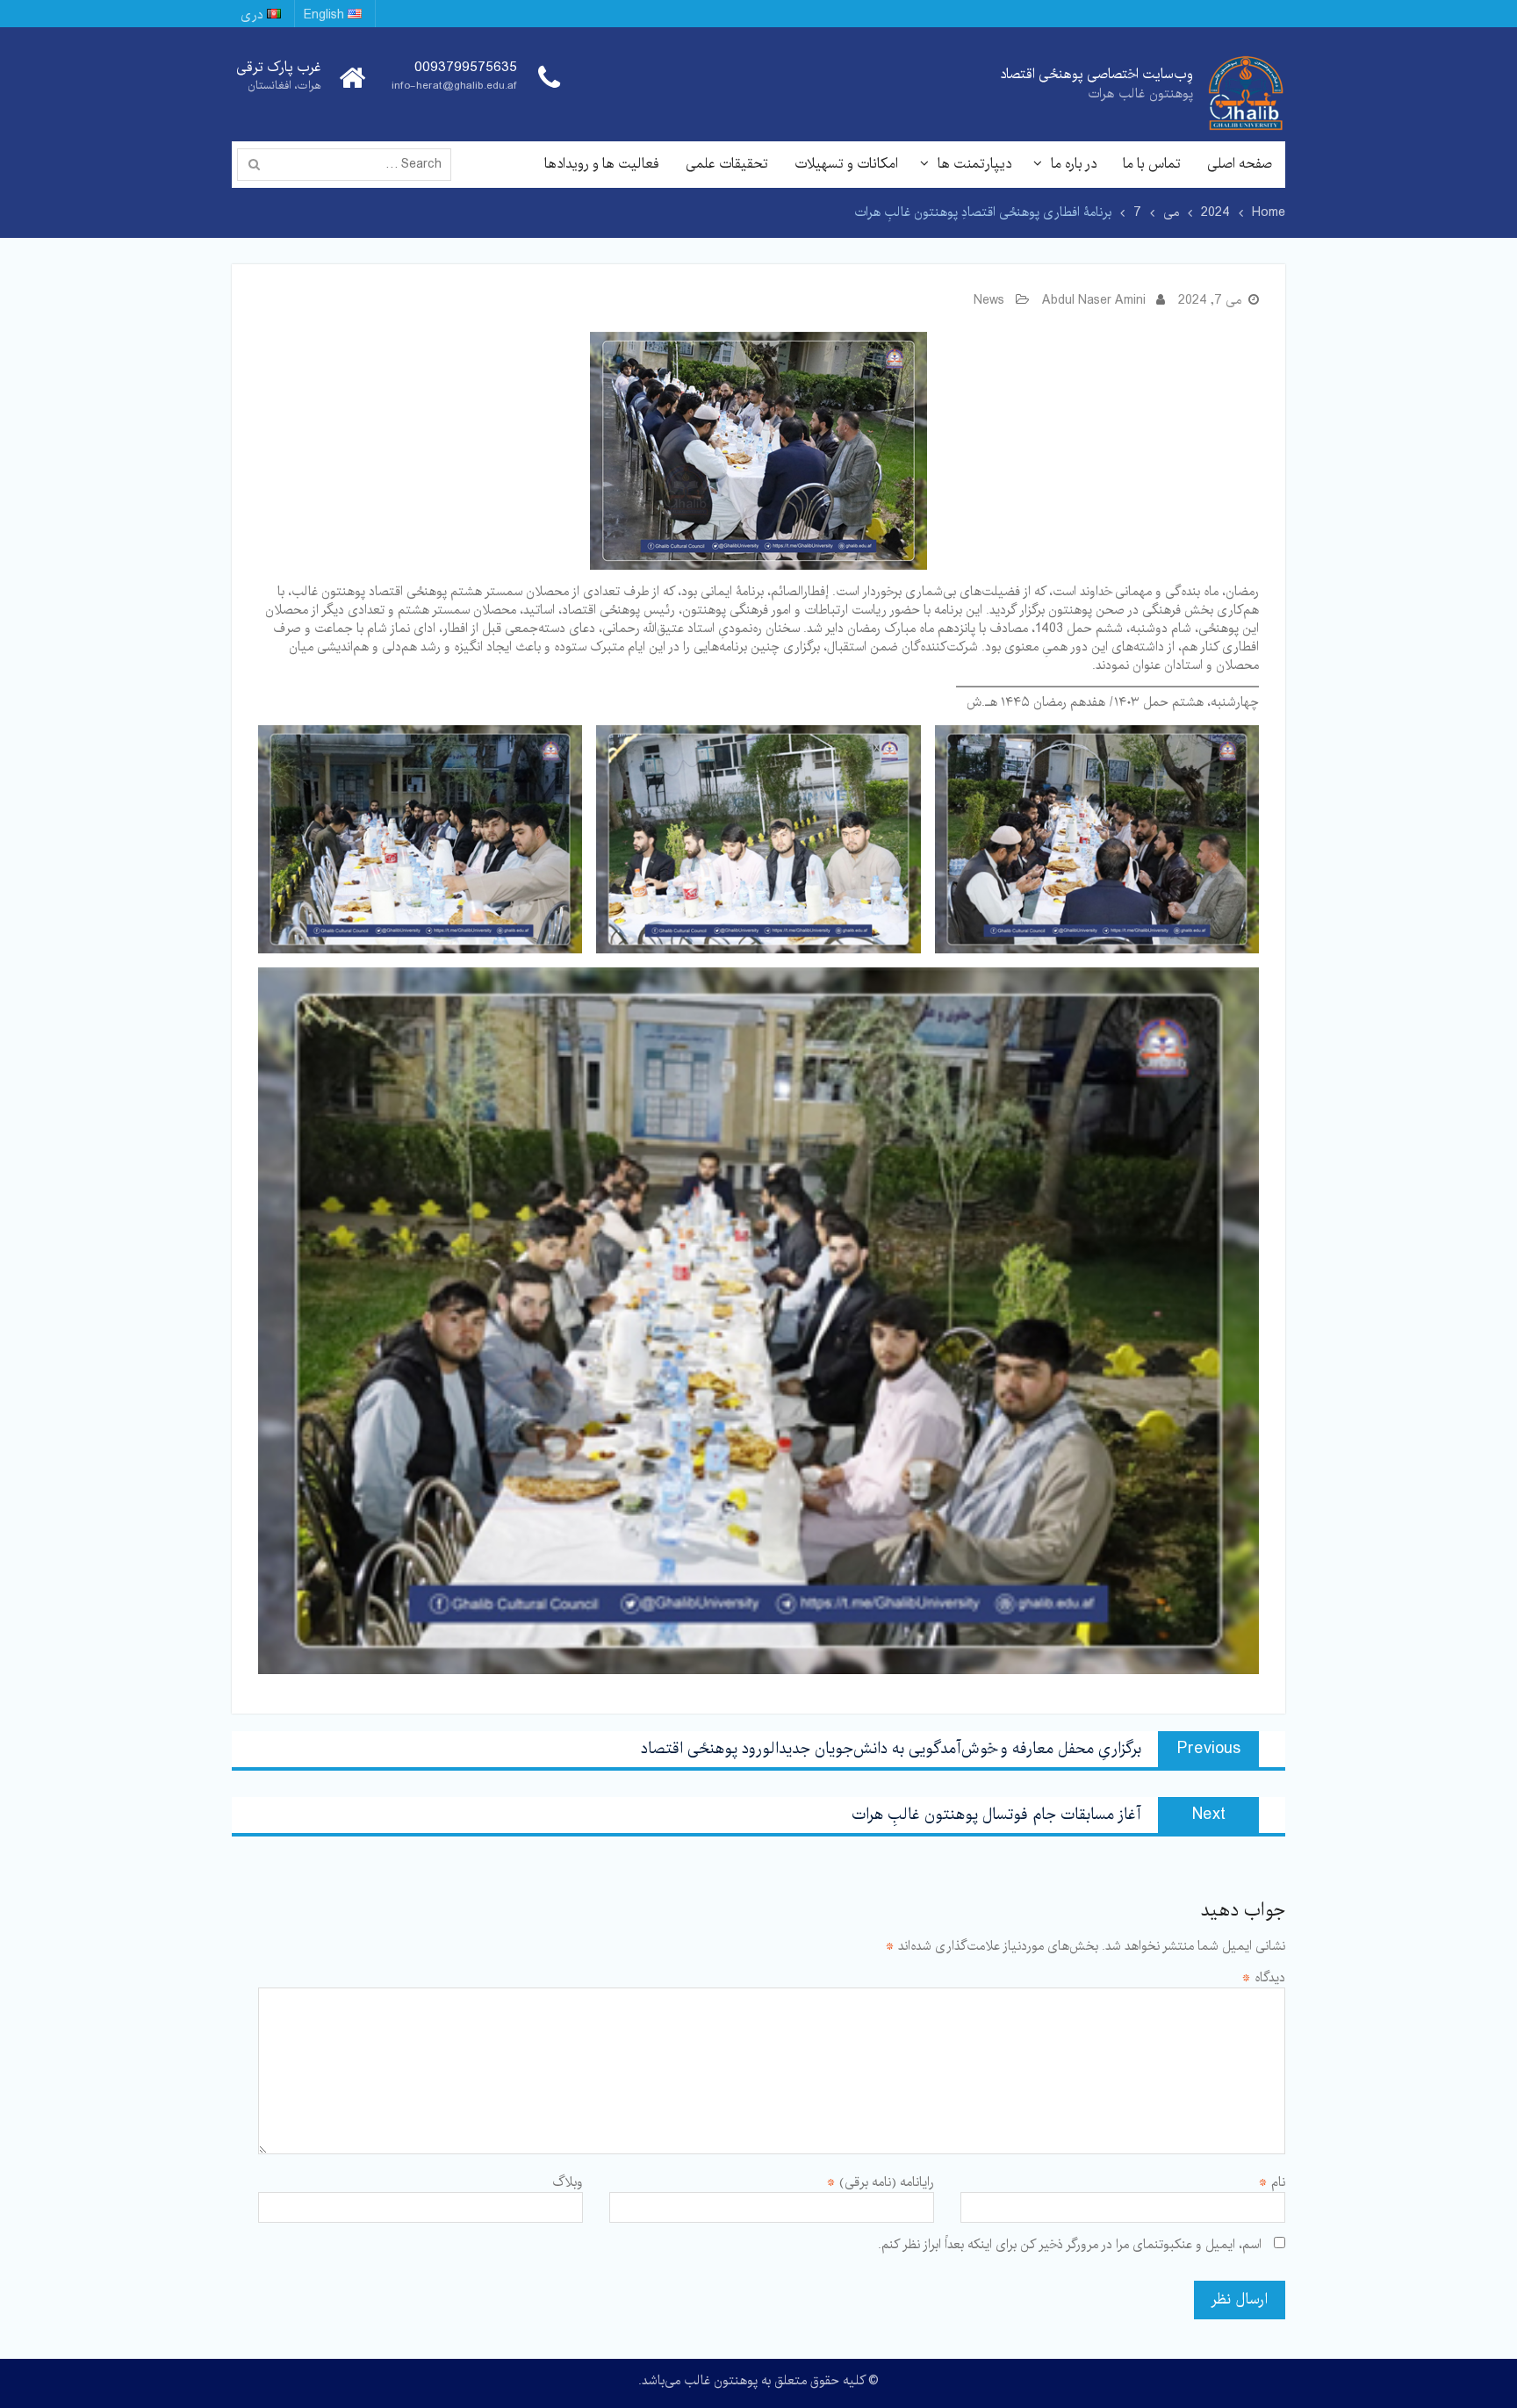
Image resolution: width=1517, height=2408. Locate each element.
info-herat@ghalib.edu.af (454, 86)
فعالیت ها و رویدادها (602, 164)
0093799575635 (466, 68)
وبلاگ (568, 2182)
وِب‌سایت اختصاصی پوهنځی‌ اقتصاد (1096, 74)
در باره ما (1074, 164)
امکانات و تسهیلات (846, 164)
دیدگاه (1263, 1978)
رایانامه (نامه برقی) (880, 2182)
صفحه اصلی (1240, 164)
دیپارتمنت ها (974, 164)
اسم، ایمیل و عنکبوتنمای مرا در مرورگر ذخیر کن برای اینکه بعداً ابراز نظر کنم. (1070, 2245)
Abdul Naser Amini (1094, 300)
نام (1272, 2182)
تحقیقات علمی (727, 164)
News (989, 300)
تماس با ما (1152, 164)
